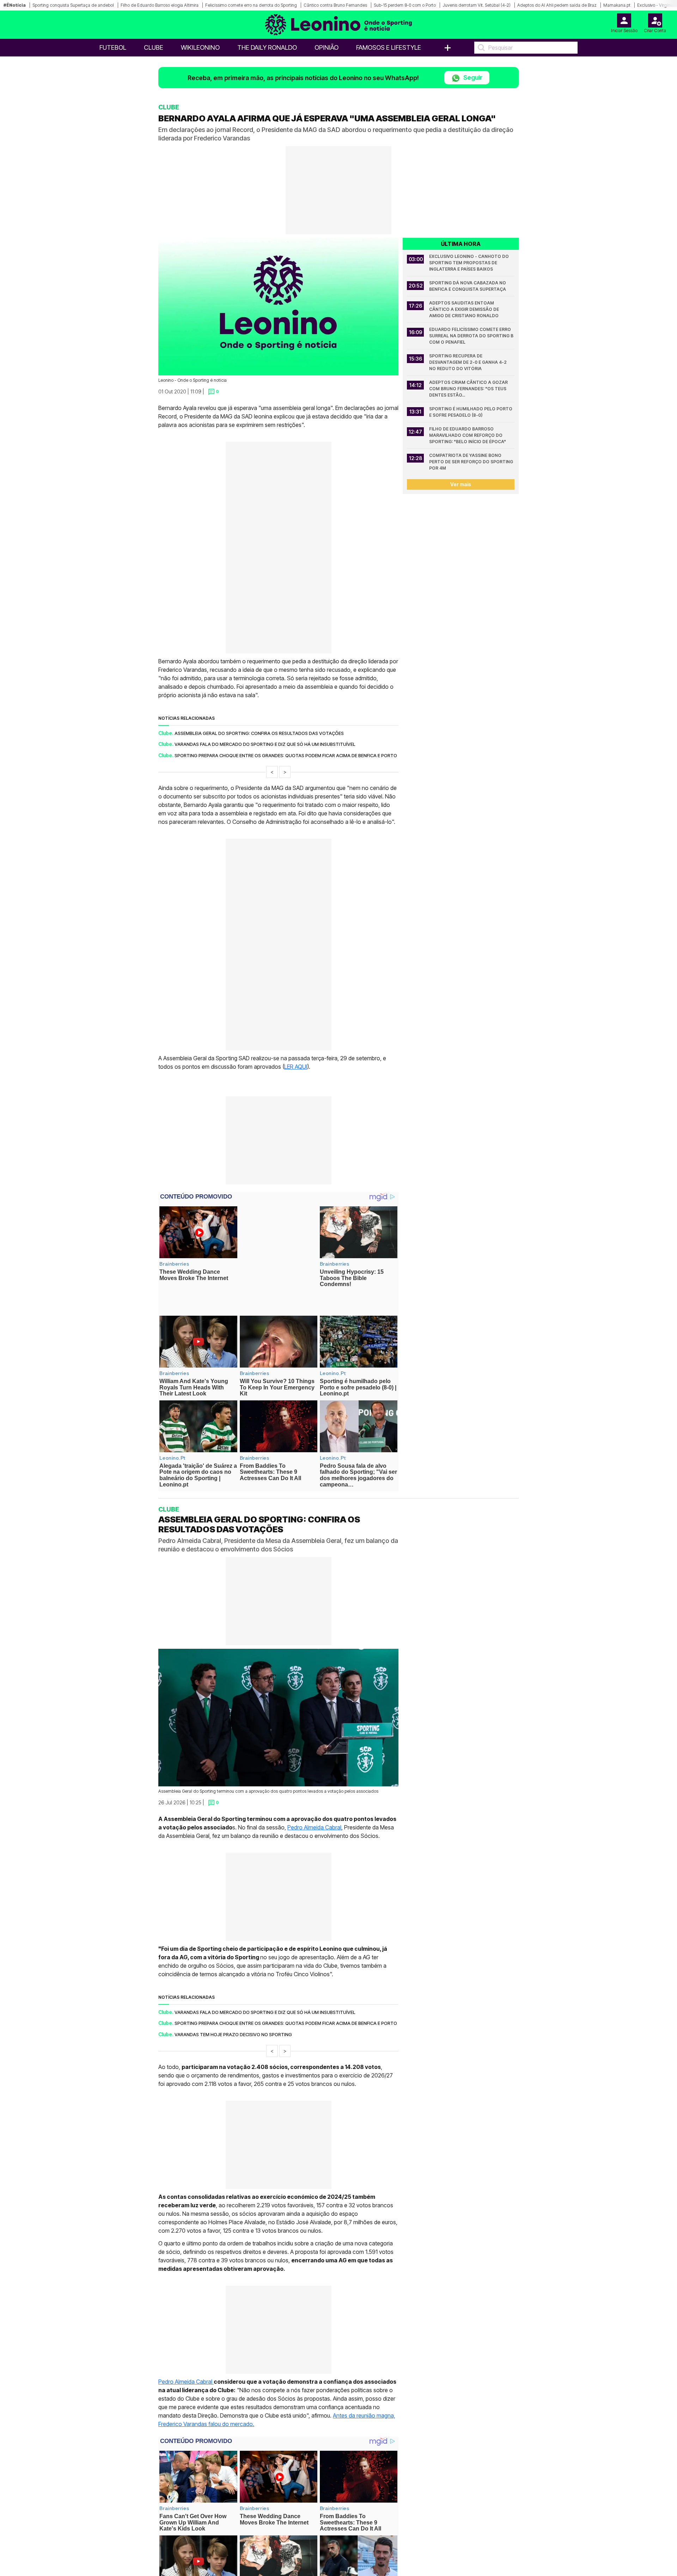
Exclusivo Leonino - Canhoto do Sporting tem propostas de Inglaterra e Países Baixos (469, 263)
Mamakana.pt (617, 5)
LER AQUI (296, 1067)
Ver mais (461, 484)
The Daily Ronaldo (267, 47)
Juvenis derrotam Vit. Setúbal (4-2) (477, 5)
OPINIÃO (327, 47)
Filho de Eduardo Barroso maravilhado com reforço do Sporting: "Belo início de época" (468, 435)
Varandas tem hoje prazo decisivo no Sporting (233, 2010)
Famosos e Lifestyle (389, 47)
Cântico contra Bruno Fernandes (335, 5)
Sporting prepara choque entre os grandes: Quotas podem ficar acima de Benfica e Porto (286, 755)
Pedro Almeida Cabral (314, 1803)
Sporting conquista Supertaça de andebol (73, 5)
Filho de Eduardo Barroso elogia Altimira (160, 5)
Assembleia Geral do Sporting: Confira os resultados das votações (259, 733)
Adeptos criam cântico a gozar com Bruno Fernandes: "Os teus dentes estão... (469, 389)
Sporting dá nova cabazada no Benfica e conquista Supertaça (468, 286)
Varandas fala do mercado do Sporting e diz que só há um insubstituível (265, 744)
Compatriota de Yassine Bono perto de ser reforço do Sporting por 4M (472, 462)
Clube (154, 47)
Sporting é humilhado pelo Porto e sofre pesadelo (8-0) (471, 412)
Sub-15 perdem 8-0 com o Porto (405, 5)
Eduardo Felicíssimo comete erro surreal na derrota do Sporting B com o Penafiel (472, 336)
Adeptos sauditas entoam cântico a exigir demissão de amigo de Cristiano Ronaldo (465, 309)
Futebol (113, 47)
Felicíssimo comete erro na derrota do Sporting (251, 5)
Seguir (472, 77)
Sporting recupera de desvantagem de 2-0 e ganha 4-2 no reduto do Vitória (468, 362)
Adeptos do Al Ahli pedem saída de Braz (557, 5)
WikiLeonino (200, 47)
